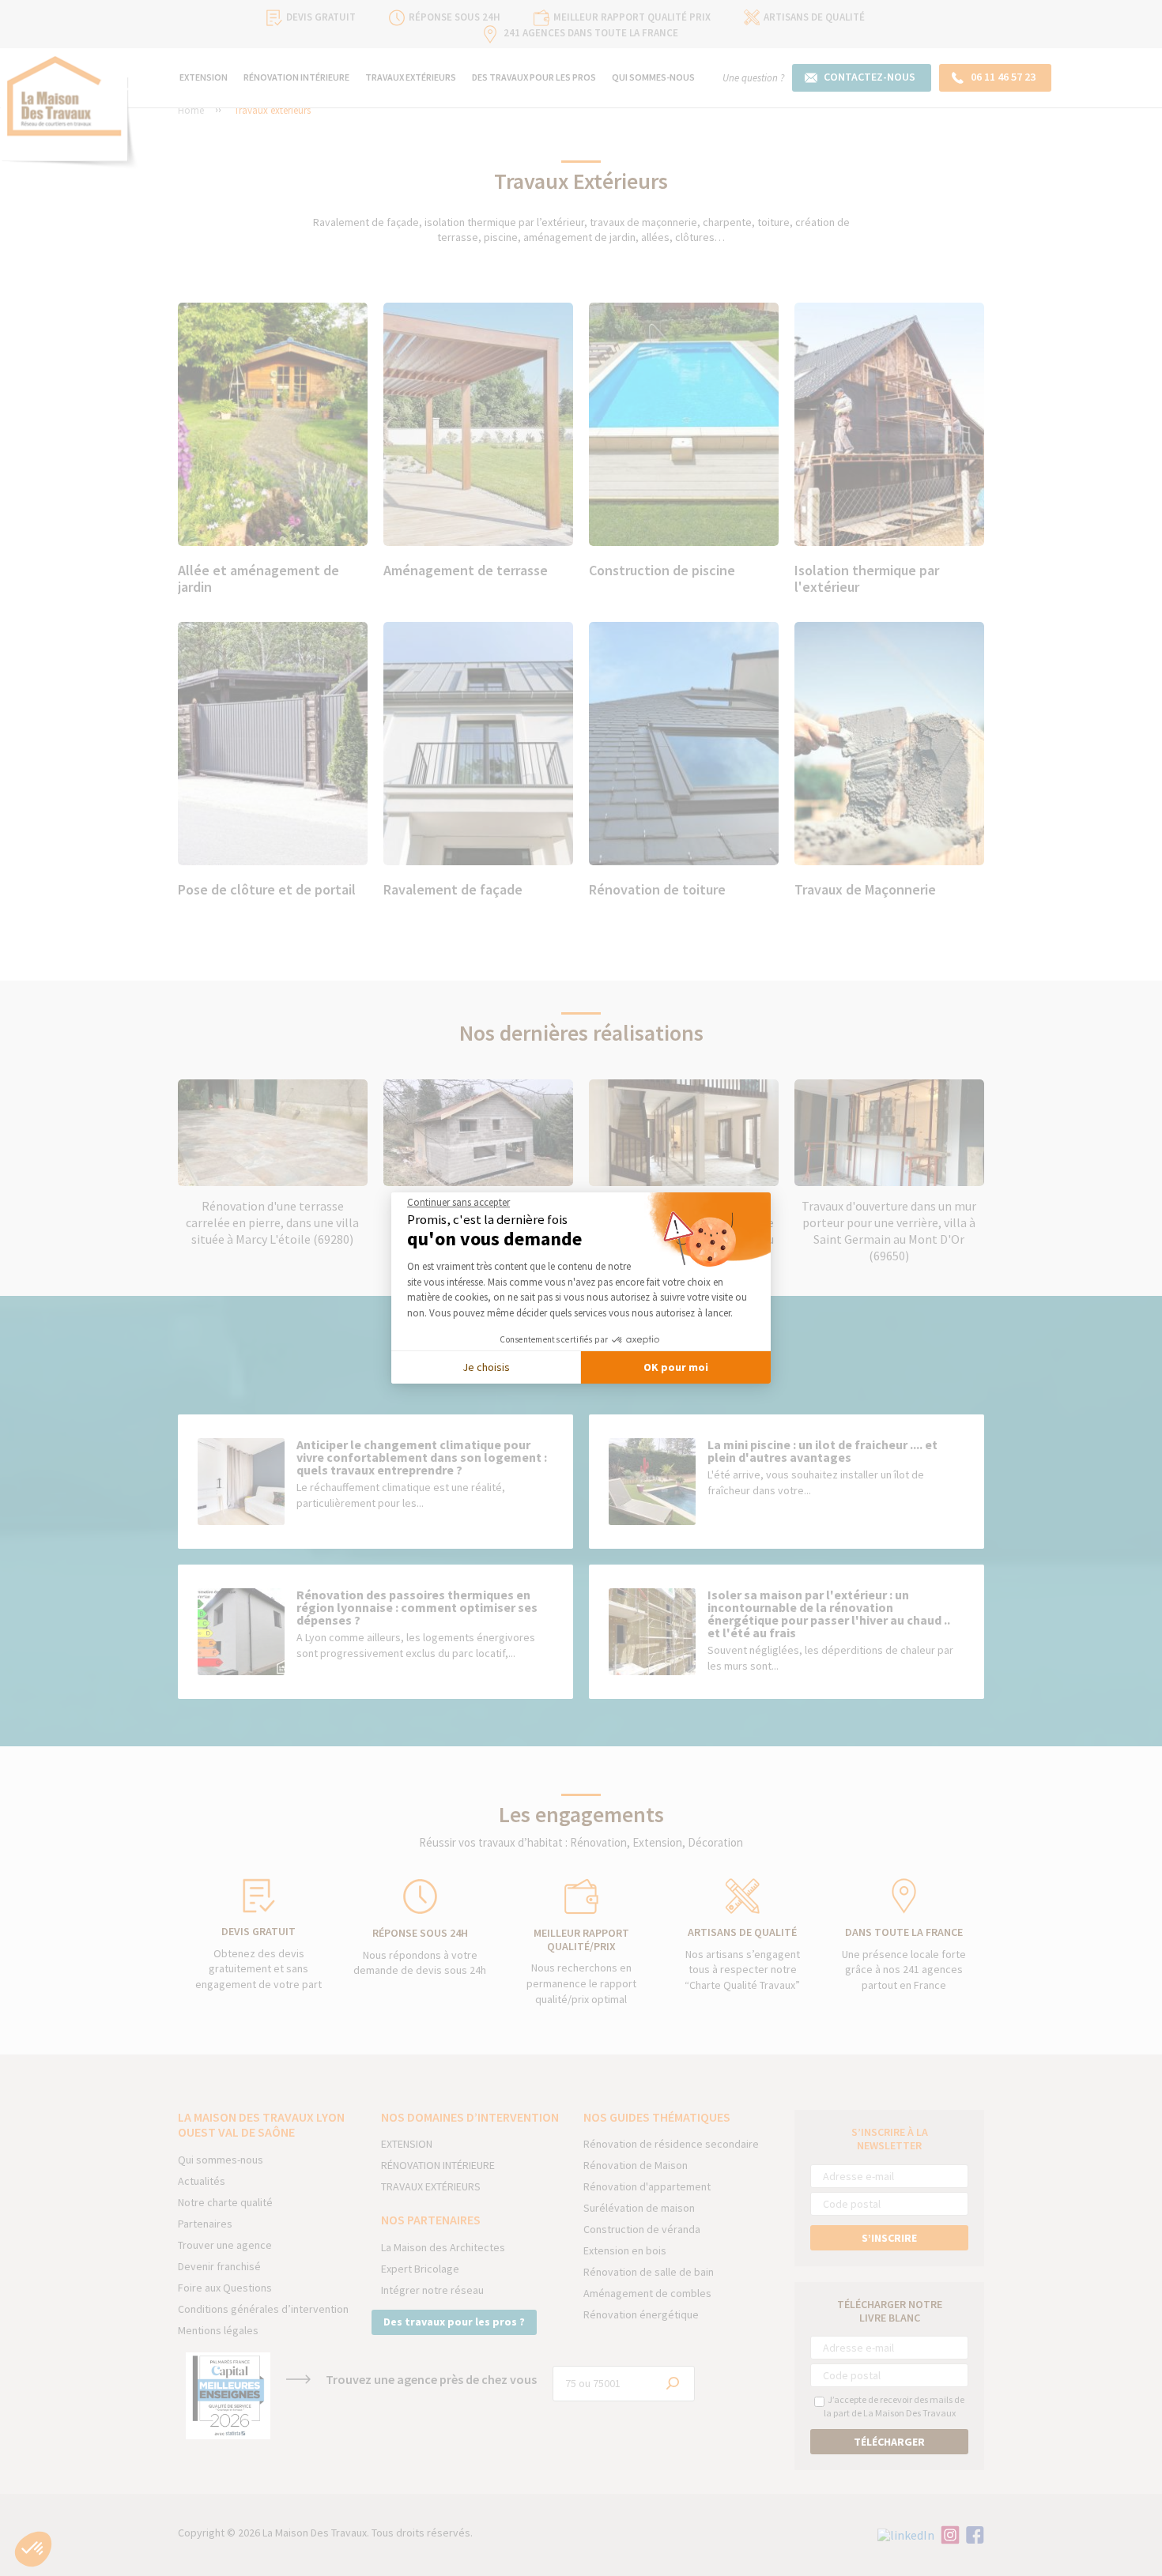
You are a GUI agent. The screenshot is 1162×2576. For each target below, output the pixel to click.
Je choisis (486, 1367)
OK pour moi (676, 1367)
